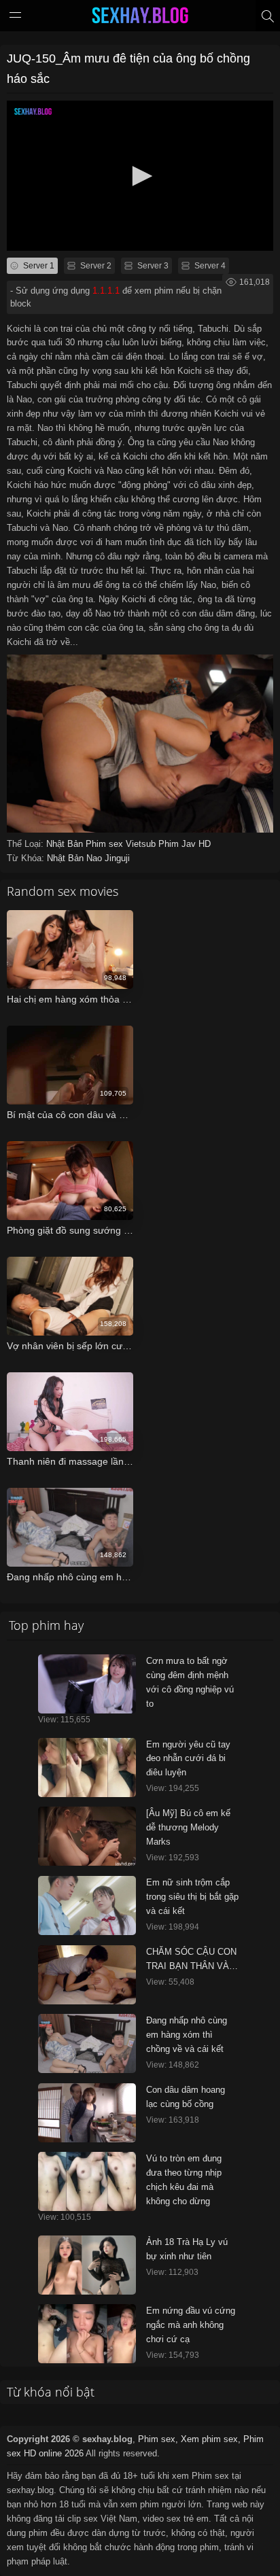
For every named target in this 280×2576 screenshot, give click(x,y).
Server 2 (95, 266)
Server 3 (152, 266)
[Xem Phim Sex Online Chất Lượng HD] (140, 18)
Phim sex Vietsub (122, 844)
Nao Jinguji (108, 858)
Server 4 (209, 266)
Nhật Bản (66, 844)
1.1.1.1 (106, 291)
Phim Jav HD (185, 844)
